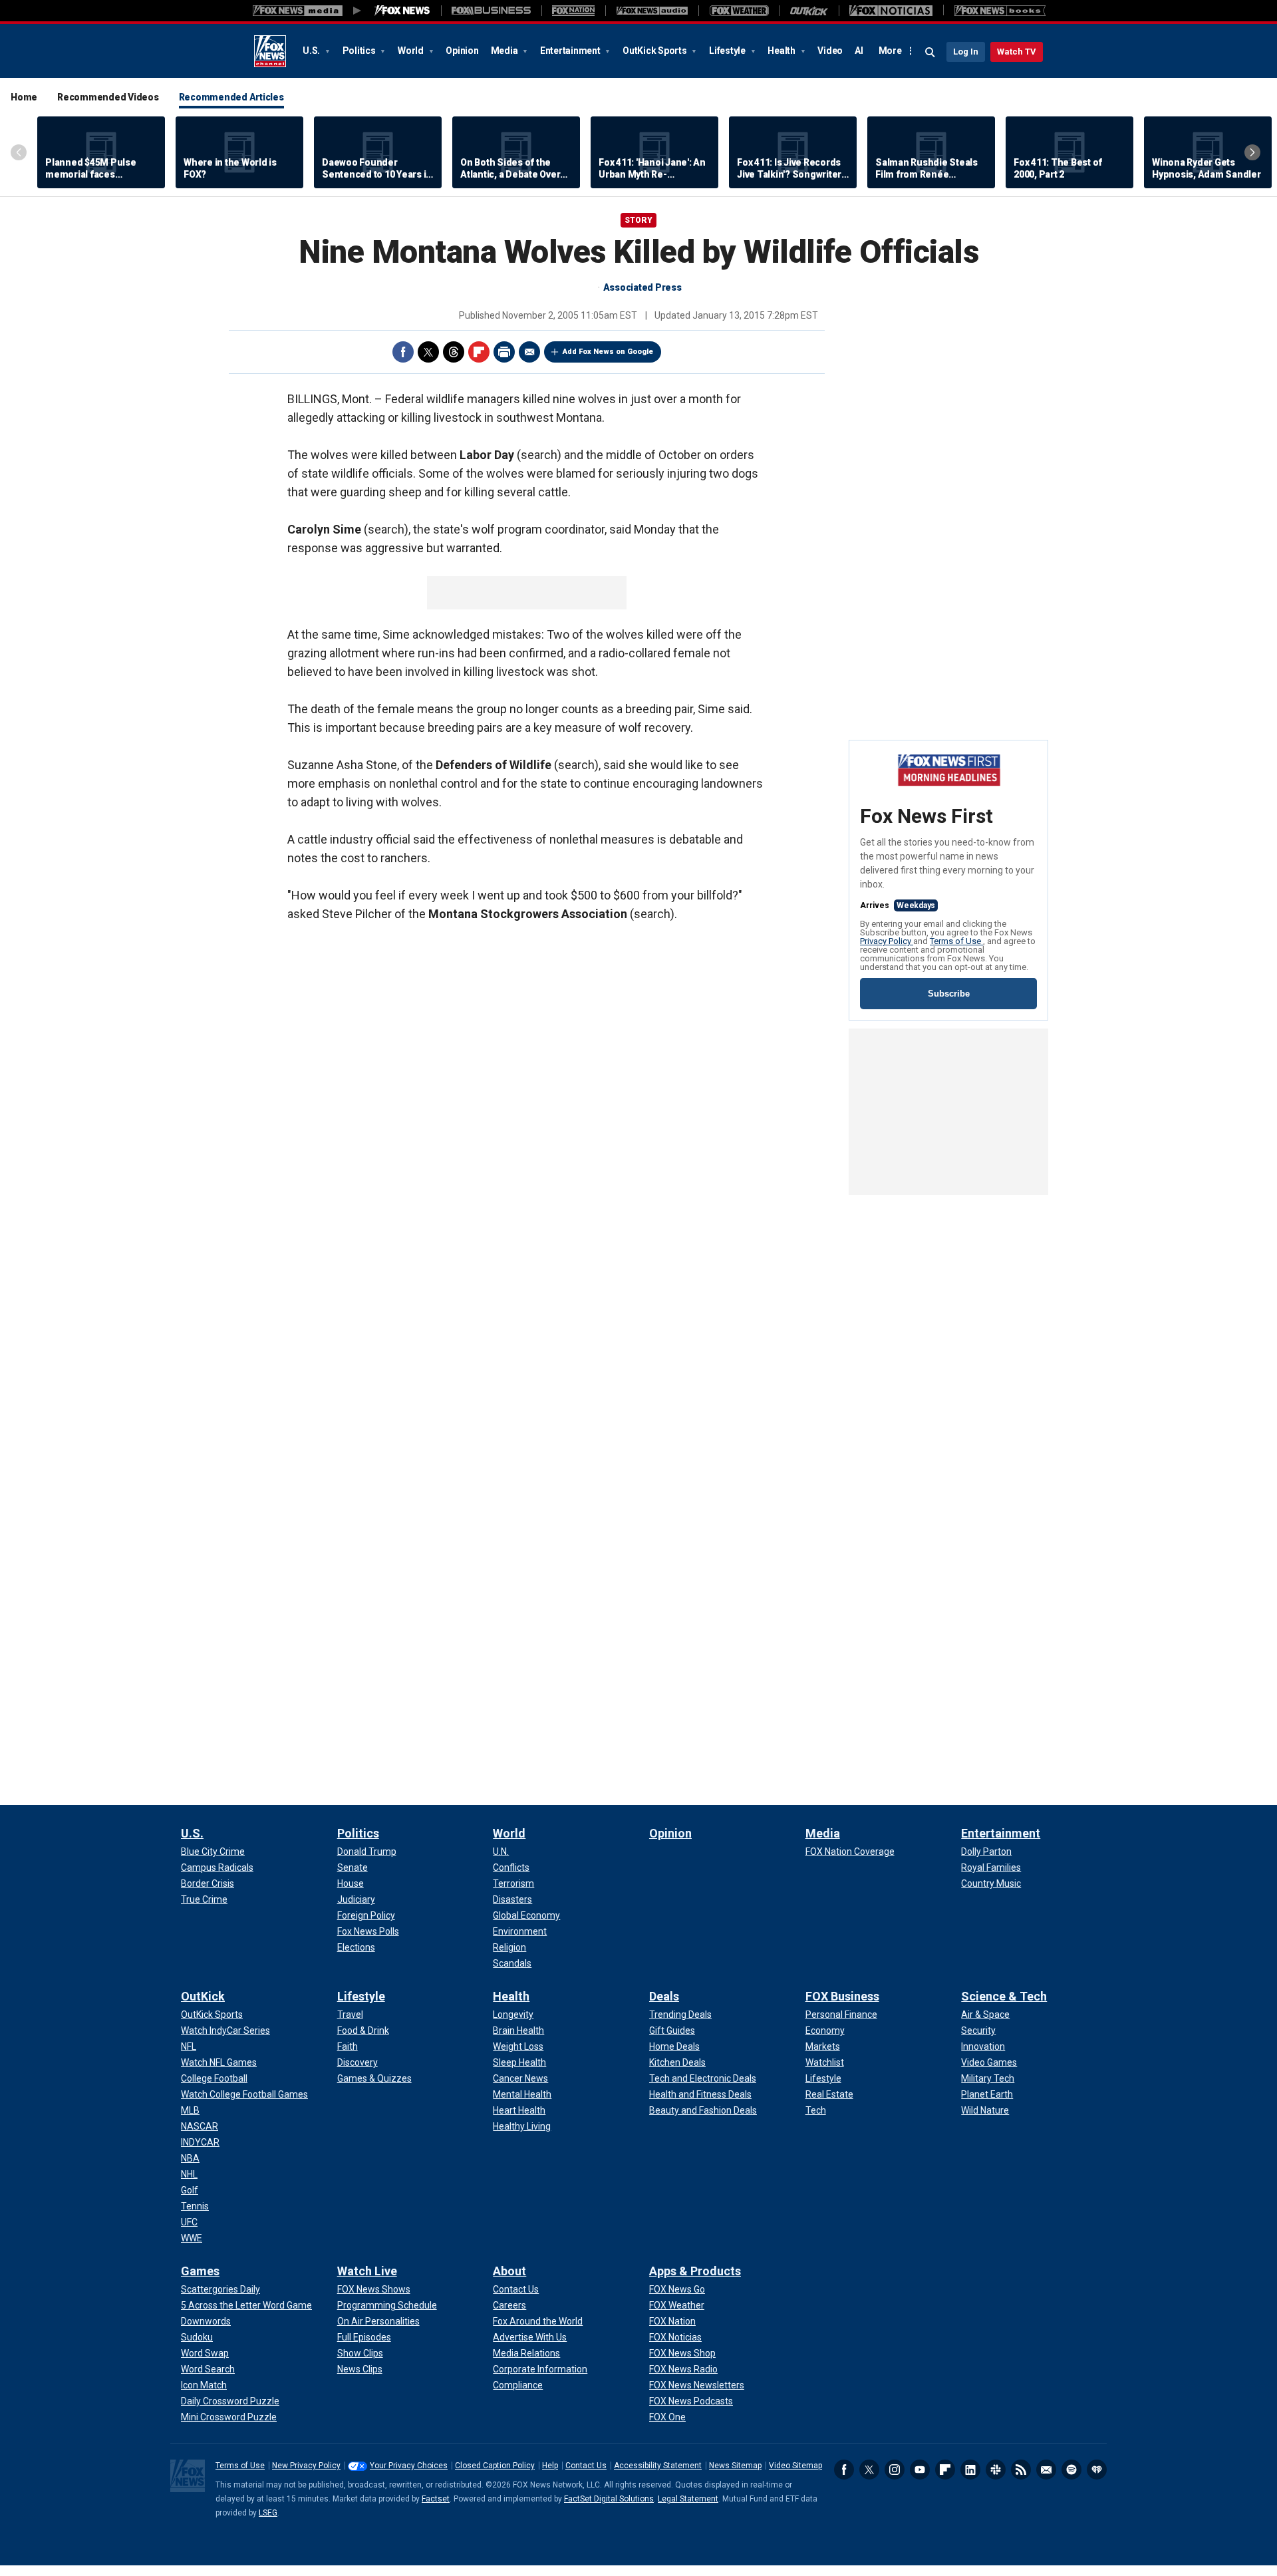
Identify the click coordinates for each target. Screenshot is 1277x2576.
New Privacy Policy (306, 2466)
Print (504, 352)
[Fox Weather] (739, 11)
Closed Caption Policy (495, 2466)
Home (24, 97)
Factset (436, 2499)
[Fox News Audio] (652, 11)
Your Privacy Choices (409, 2466)
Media (505, 51)
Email (529, 352)
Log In (966, 52)
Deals (664, 1996)
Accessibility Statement (658, 2466)
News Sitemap (735, 2466)
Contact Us (586, 2466)
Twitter (428, 352)
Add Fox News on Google (608, 352)
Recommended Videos (108, 97)
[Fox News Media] (402, 11)
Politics (360, 51)
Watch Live (367, 2271)
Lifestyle (728, 51)
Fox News (270, 51)
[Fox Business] (491, 11)
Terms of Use (956, 941)
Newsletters (1046, 2470)
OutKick (203, 1996)
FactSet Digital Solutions (609, 2499)
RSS (1021, 2470)
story (638, 220)
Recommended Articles (231, 97)
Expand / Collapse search (930, 53)
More (890, 51)
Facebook (403, 352)
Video (830, 51)
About (509, 2271)
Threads (454, 352)
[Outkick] (809, 11)
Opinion (462, 51)
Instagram (895, 2470)
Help (550, 2466)
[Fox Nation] (573, 11)
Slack (996, 2470)
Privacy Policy (887, 941)
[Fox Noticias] (891, 11)
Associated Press (642, 287)
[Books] (1000, 11)
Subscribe (949, 994)
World (412, 51)
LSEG (268, 2513)
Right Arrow (1252, 152)
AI (859, 51)
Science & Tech (1004, 1996)
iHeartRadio (1097, 2470)
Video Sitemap (795, 2466)
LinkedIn (970, 2470)
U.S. (312, 51)
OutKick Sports (655, 51)
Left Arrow (19, 152)
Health (782, 51)
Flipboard (479, 352)
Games (200, 2271)
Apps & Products (695, 2271)
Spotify (1071, 2470)
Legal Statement (688, 2499)
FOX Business (842, 1996)
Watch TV (1017, 52)
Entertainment (571, 51)
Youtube (920, 2470)
